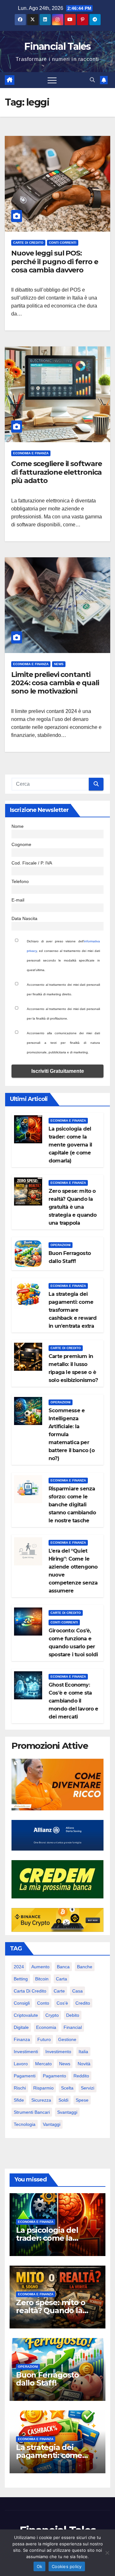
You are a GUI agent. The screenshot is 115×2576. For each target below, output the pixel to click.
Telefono (20, 881)
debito (73, 2015)
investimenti (26, 2052)
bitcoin (42, 1979)
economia (46, 2027)
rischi (20, 2088)
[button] (92, 80)
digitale (21, 2027)
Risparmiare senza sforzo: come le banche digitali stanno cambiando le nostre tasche (72, 1505)
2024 (19, 1967)
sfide (19, 2100)
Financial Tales (57, 46)
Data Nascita (24, 918)
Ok (40, 2566)
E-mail (18, 900)
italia (83, 2052)
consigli (22, 2003)
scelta (67, 2088)
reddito (81, 2076)
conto (43, 2003)
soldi (63, 2100)
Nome (18, 826)
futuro (44, 2039)
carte (59, 1991)
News (59, 664)
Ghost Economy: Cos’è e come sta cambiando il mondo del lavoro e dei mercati (73, 1701)
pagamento (54, 2076)
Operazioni (61, 1245)
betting (21, 1979)
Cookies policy (67, 2566)
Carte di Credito (28, 243)
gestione (67, 2039)
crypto (52, 2015)
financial (73, 2027)
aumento (40, 1967)
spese (82, 2100)
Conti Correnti (63, 243)
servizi (88, 2088)
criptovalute (26, 2015)
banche (85, 1967)
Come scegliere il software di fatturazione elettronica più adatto (56, 472)
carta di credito (30, 1991)
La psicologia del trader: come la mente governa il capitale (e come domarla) (70, 1145)
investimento (58, 2052)
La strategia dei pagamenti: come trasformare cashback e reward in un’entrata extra (73, 1310)
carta (61, 1979)
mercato (43, 2064)
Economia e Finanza (31, 453)
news (65, 2064)
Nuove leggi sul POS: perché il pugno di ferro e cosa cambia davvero (54, 262)
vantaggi (52, 2124)
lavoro (21, 2064)
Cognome (21, 844)
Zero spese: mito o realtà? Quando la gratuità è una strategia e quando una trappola (73, 1207)
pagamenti (25, 2076)
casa (77, 1991)
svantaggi (67, 2112)
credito (83, 2003)
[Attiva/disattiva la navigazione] (52, 80)
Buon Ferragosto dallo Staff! (47, 2379)
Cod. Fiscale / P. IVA (32, 863)
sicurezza (41, 2100)
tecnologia (25, 2124)
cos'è (62, 2003)
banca (63, 1967)
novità (84, 2064)
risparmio (43, 2088)
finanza (22, 2039)
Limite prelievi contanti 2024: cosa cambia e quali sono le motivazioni (55, 683)
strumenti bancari (32, 2112)
